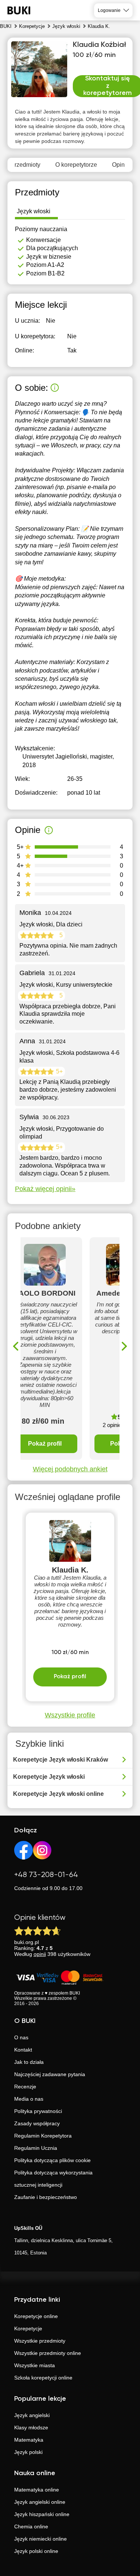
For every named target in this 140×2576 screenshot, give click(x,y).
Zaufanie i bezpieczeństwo (46, 2197)
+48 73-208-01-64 (46, 1875)
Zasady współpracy (37, 2123)
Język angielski (32, 2415)
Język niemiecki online (41, 2539)
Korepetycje (28, 2328)
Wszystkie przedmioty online (48, 2353)
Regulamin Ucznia (36, 2148)
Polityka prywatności (38, 2111)
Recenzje (25, 2087)
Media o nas (29, 2099)
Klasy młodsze (31, 2427)
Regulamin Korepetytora (43, 2136)
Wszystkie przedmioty (40, 2341)
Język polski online (36, 2551)
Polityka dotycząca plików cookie (52, 2160)
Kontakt (23, 2050)
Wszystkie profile (70, 1715)
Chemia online (31, 2526)
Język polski (28, 2452)
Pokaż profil (45, 1444)
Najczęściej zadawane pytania (50, 2074)
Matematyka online (37, 2490)
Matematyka (29, 2440)
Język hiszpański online (42, 2514)
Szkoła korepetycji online (43, 2378)
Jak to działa (29, 2062)
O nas (21, 2037)
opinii (40, 1954)
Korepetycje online (36, 2316)
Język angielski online (40, 2502)
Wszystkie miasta (35, 2365)
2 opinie (112, 1425)
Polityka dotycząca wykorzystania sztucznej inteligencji (53, 2179)
